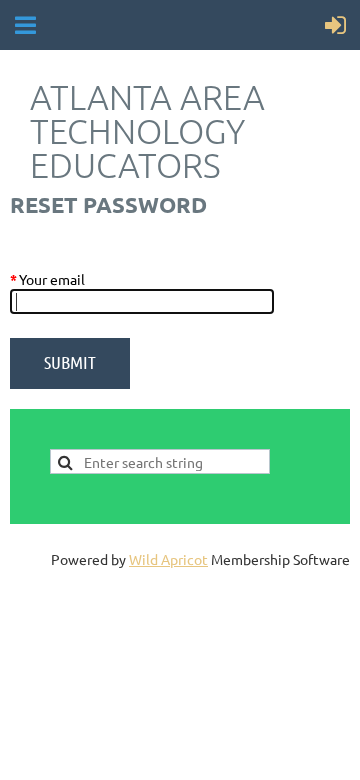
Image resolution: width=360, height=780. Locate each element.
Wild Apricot (168, 559)
